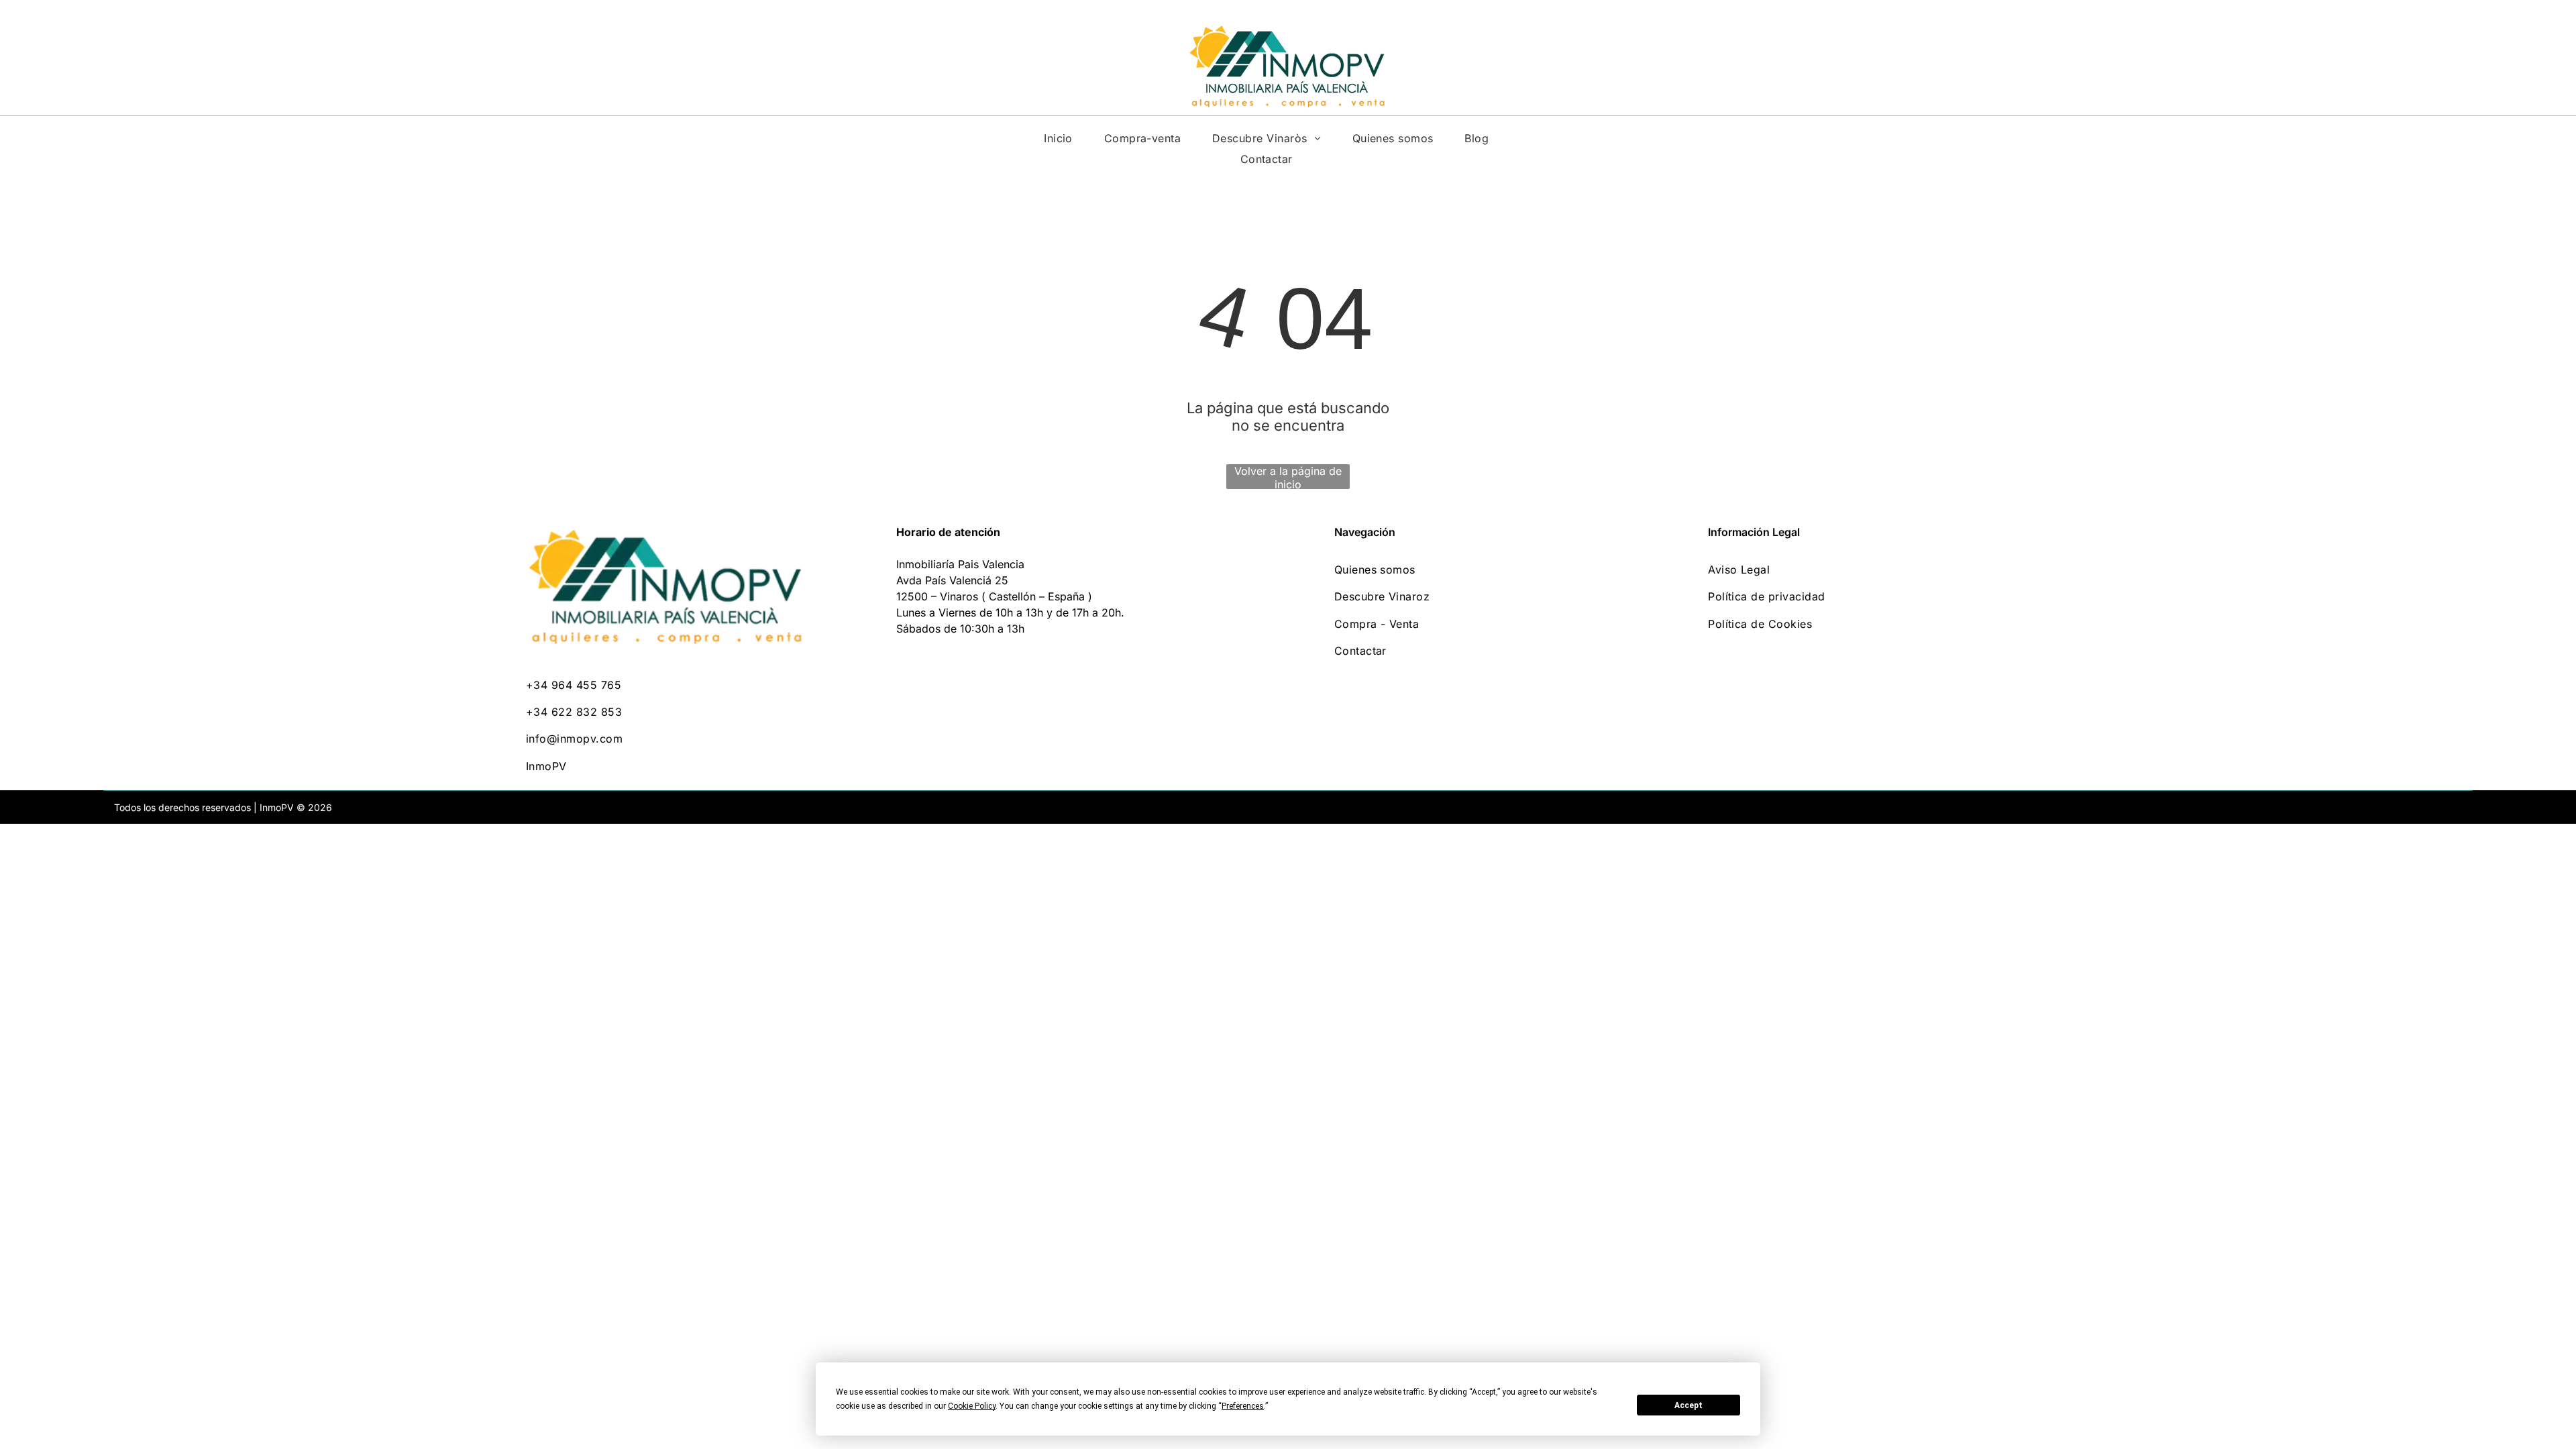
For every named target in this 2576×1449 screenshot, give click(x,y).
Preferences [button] (1243, 1406)
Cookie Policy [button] (972, 1406)
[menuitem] (1058, 138)
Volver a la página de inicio (1288, 477)
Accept (1688, 1405)
